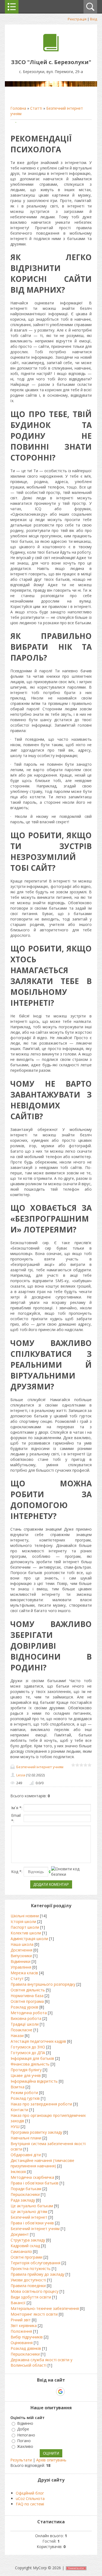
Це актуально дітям (29, 2211)
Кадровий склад (25, 2246)
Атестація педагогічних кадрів (38, 2041)
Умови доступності (28, 2280)
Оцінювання (22, 2343)
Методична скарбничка (32, 2177)
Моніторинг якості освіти (34, 2314)
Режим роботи (24, 2093)
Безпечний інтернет (29, 2217)
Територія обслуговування (35, 2263)
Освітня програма (27, 2001)
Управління (21, 1967)
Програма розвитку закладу (36, 2132)
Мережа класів (24, 1973)
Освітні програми (27, 2257)
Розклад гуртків (25, 2098)
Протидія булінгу (26, 2070)
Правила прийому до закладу (38, 2274)
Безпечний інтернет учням (40, 1767)
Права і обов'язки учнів (32, 2223)
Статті (36, 108)
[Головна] (51, 50)
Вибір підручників (27, 2337)
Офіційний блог (30, 2493)
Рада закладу (23, 2200)
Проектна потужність (31, 2268)
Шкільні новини (25, 1916)
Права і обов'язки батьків (35, 2183)
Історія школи (23, 1921)
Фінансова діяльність (30, 2064)
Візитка (18, 2087)
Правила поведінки (28, 2286)
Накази (17, 2036)
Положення (21, 2331)
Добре (23, 2429)
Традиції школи (25, 2024)
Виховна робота (26, 2018)
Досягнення (21, 1950)
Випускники (21, 1956)
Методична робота (29, 2013)
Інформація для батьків (32, 2058)
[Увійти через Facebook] (51, 2392)
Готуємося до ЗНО (28, 2047)
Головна (18, 108)
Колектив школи (26, 1933)
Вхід (94, 19)
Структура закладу (28, 2240)
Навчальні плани (26, 2138)
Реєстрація (77, 19)
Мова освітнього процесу (35, 2291)
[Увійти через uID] (42, 2392)
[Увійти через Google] (60, 2392)
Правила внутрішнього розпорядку (43, 1984)
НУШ (15, 2126)
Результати (21, 2460)
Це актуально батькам (32, 2206)
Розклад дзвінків (26, 2348)
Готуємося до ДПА (28, 2053)
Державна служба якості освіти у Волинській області (41, 2362)
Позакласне (21, 2030)
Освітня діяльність (28, 1990)
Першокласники (25, 2194)
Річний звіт (21, 2320)
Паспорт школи (25, 1927)
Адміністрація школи (29, 1939)
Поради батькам (26, 2189)
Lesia (21, 1775)
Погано (24, 2441)
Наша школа (22, 1944)
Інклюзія (18, 2172)
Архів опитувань (51, 2460)
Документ (20, 2234)
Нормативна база (27, 1996)
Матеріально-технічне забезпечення (45, 2308)
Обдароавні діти (26, 2155)
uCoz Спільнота (30, 2498)
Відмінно (25, 2423)
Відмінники (21, 1961)
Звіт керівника (24, 2326)
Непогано (26, 2435)
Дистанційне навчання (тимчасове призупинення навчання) (42, 2163)
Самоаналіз (21, 2251)
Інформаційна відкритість (34, 2081)
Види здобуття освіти (31, 2297)
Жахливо (25, 2446)
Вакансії (18, 2303)
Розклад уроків (24, 2007)
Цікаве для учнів (26, 2075)
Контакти (19, 2110)
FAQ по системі (30, 2504)
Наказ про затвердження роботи (41, 2104)
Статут (17, 1978)
